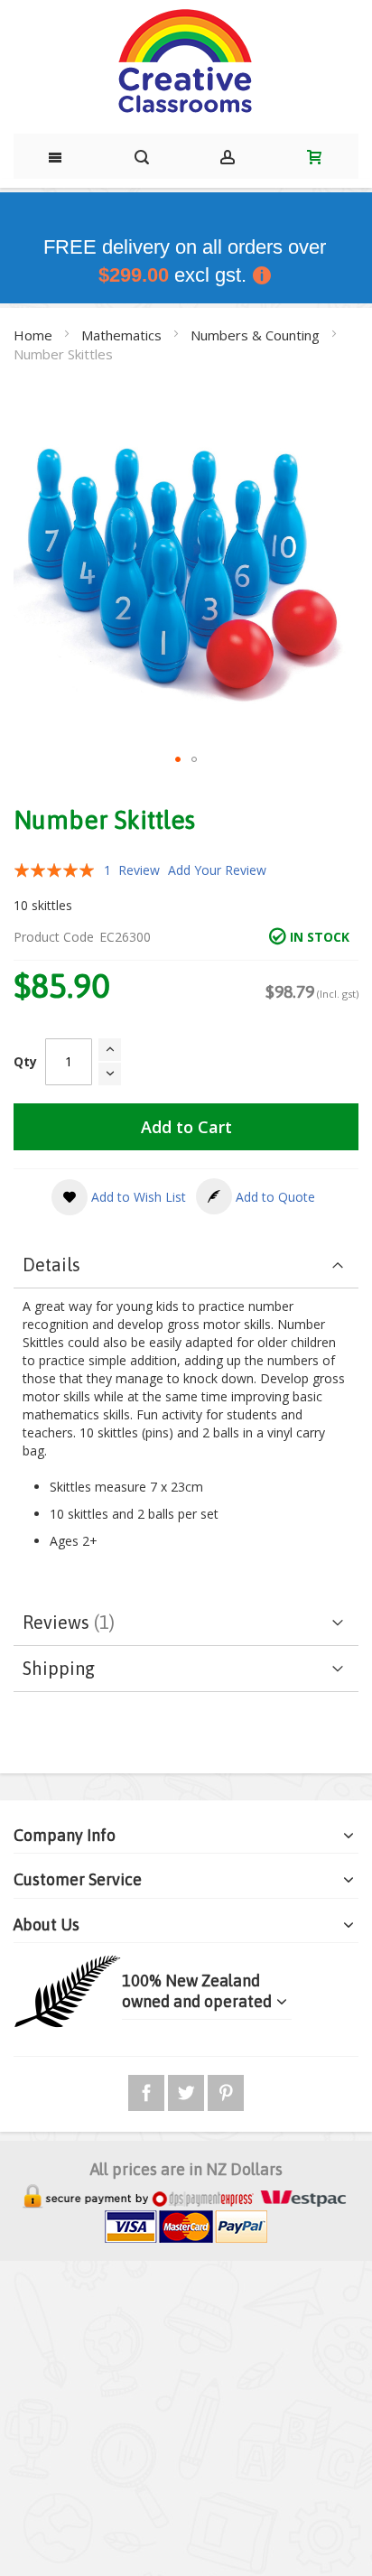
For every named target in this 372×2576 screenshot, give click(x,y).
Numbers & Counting (257, 335)
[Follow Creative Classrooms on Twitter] (188, 2090)
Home (35, 335)
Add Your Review (217, 870)
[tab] (186, 1265)
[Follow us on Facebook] (148, 2090)
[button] (178, 759)
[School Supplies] (186, 62)
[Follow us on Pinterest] (226, 2090)
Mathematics (123, 335)
